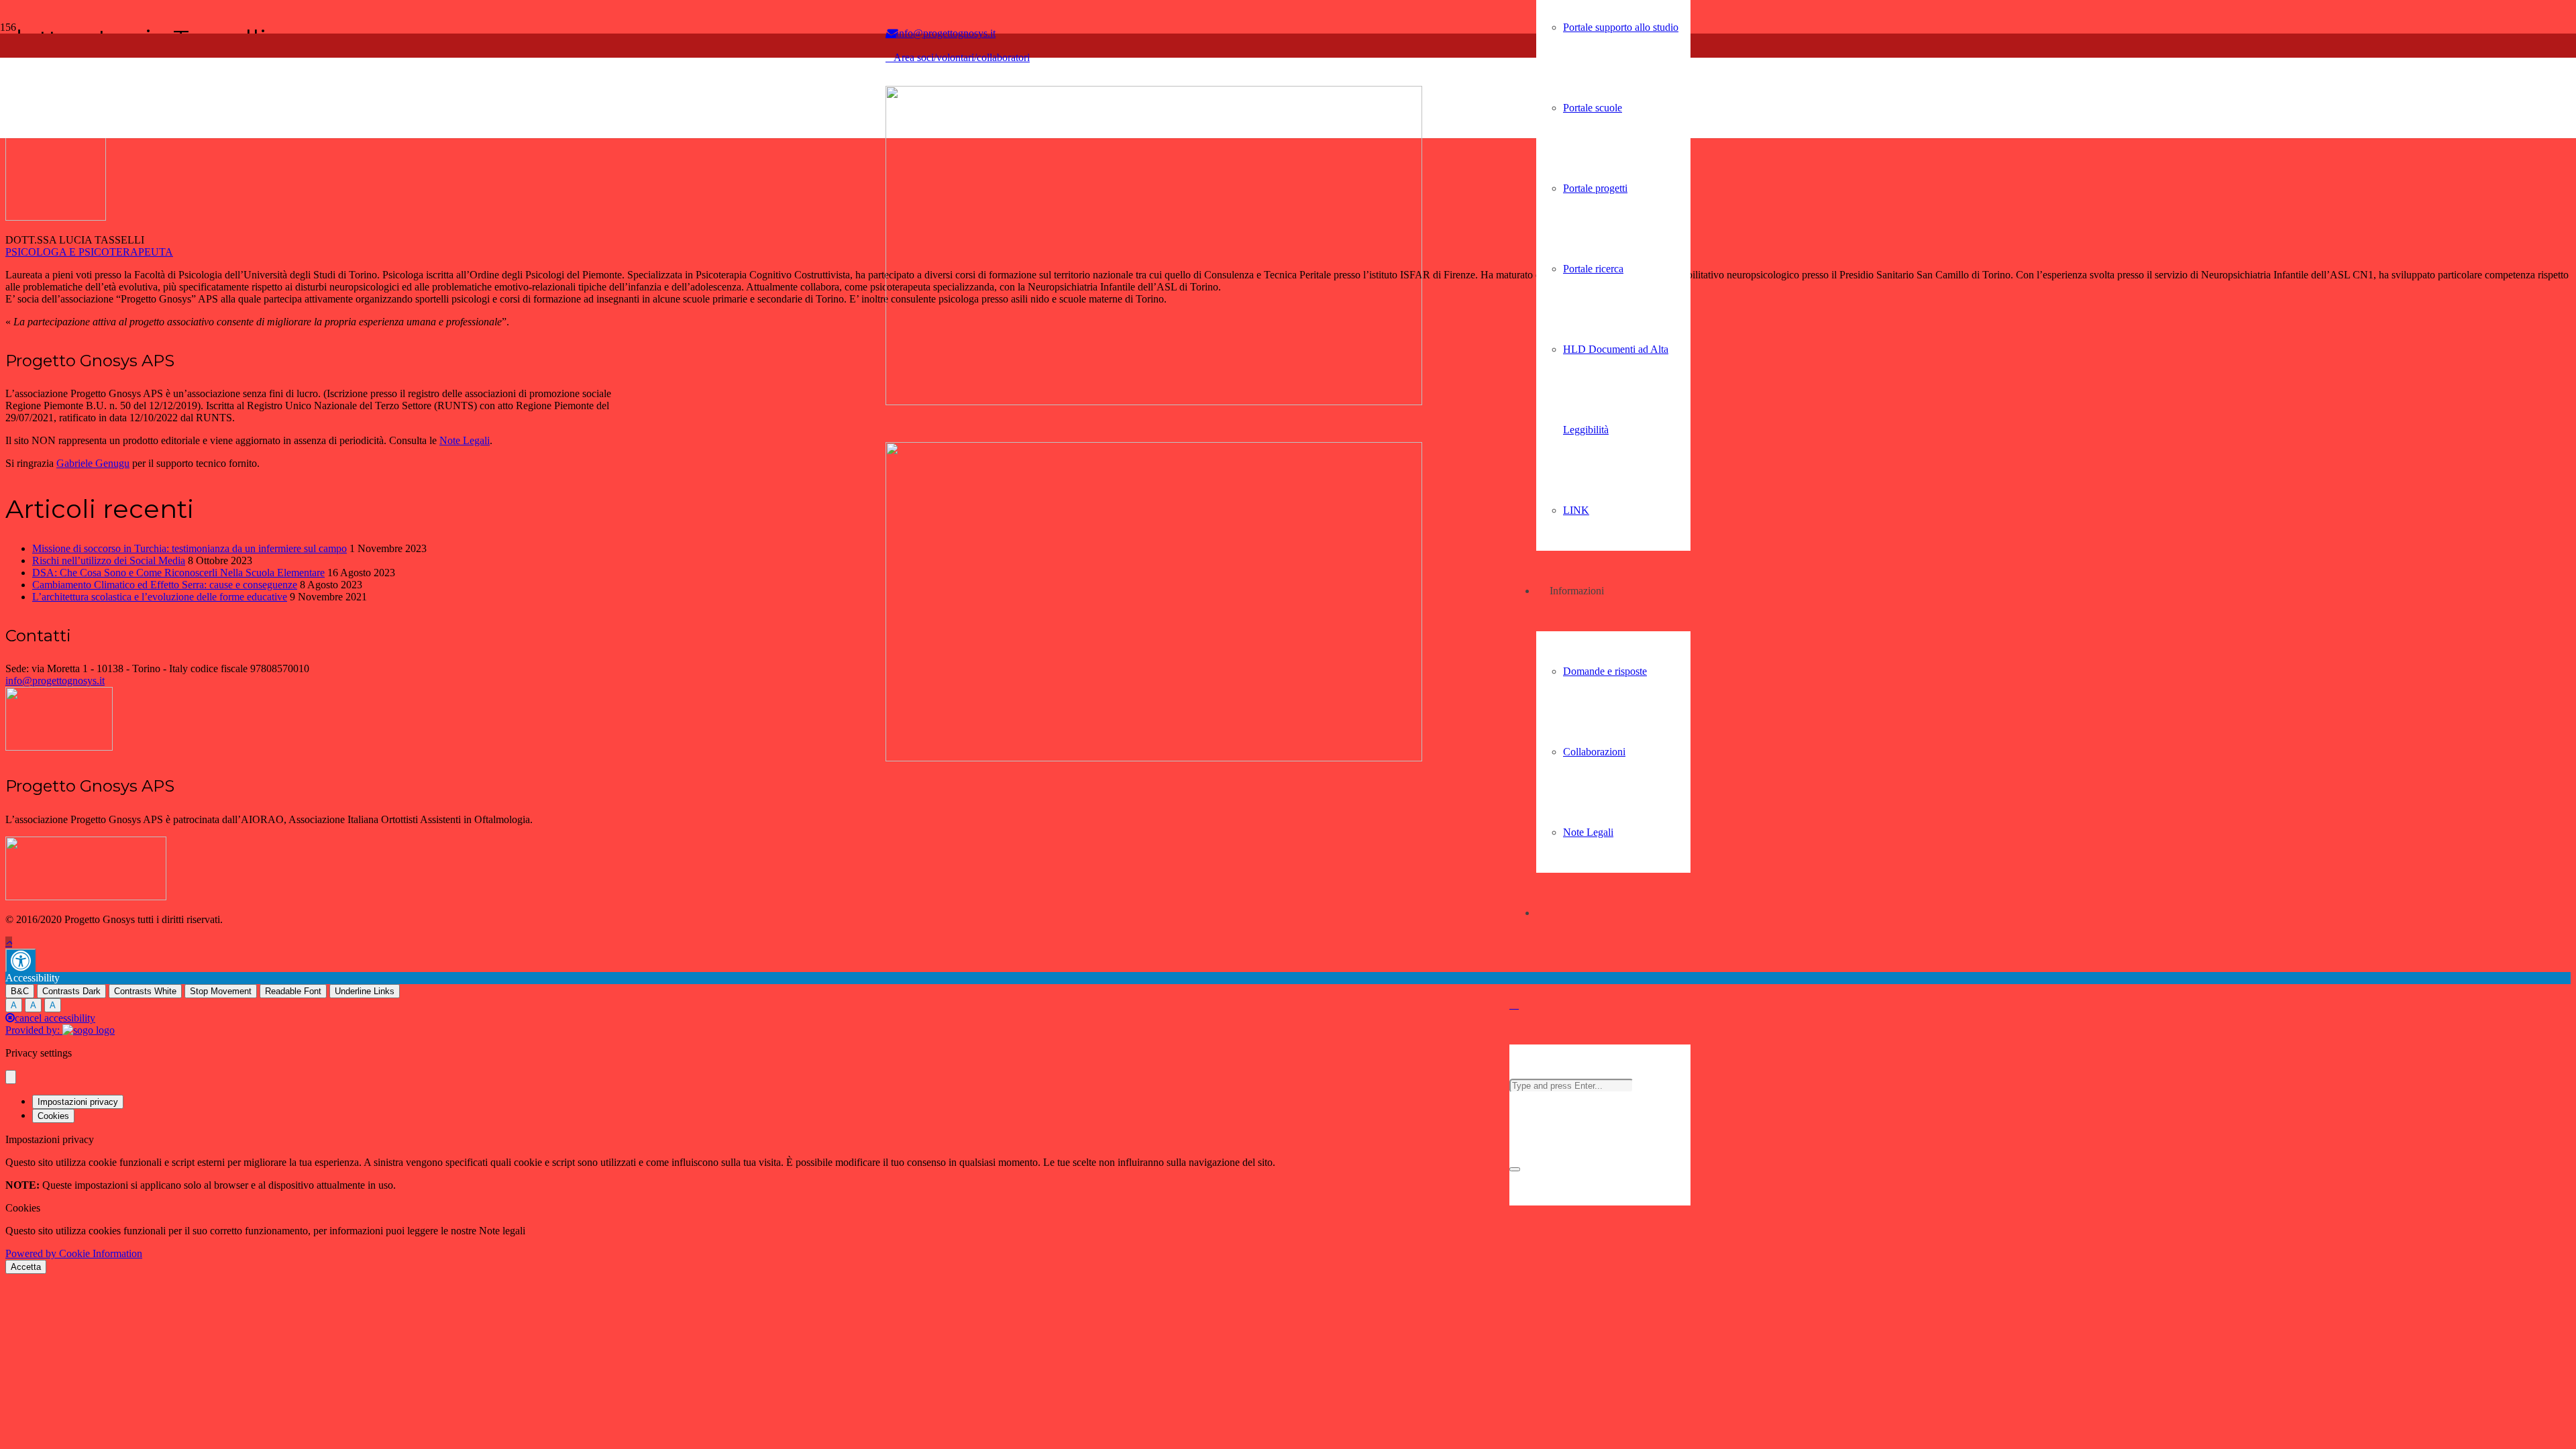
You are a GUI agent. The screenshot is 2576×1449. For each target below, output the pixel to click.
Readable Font (293, 991)
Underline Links (365, 991)
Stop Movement (221, 991)
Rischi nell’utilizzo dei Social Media (109, 560)
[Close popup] (11, 1077)
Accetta (26, 1267)
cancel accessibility (55, 1018)
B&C (20, 991)
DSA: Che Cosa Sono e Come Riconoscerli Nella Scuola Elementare (178, 573)
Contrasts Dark (71, 991)
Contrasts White (145, 991)
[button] (1514, 1004)
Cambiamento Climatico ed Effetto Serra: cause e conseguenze (165, 585)
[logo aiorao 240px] (86, 897)
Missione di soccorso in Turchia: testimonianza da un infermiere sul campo (190, 548)
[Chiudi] (1515, 1169)
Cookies (53, 1116)
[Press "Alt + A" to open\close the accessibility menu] (20, 960)
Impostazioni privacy (78, 1102)
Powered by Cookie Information (74, 1253)
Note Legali (465, 440)
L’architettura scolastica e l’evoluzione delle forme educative (160, 597)
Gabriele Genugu (93, 463)
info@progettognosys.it (55, 681)
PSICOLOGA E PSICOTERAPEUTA (89, 252)
